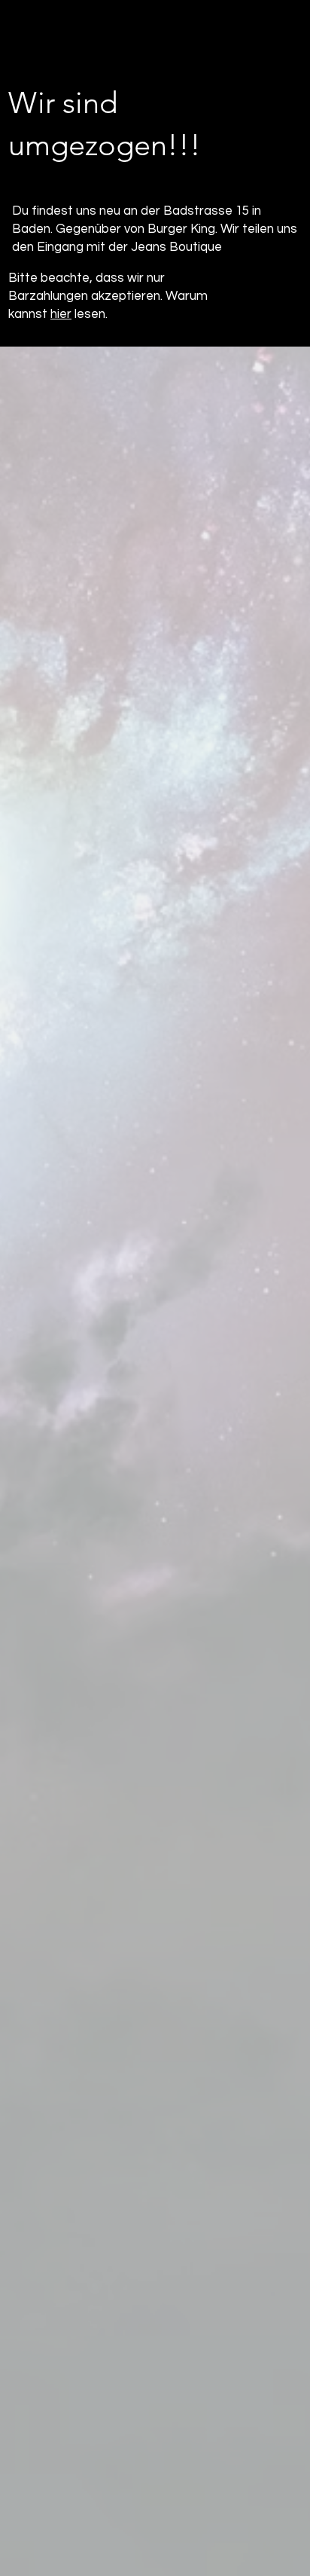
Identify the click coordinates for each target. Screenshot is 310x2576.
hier (61, 314)
